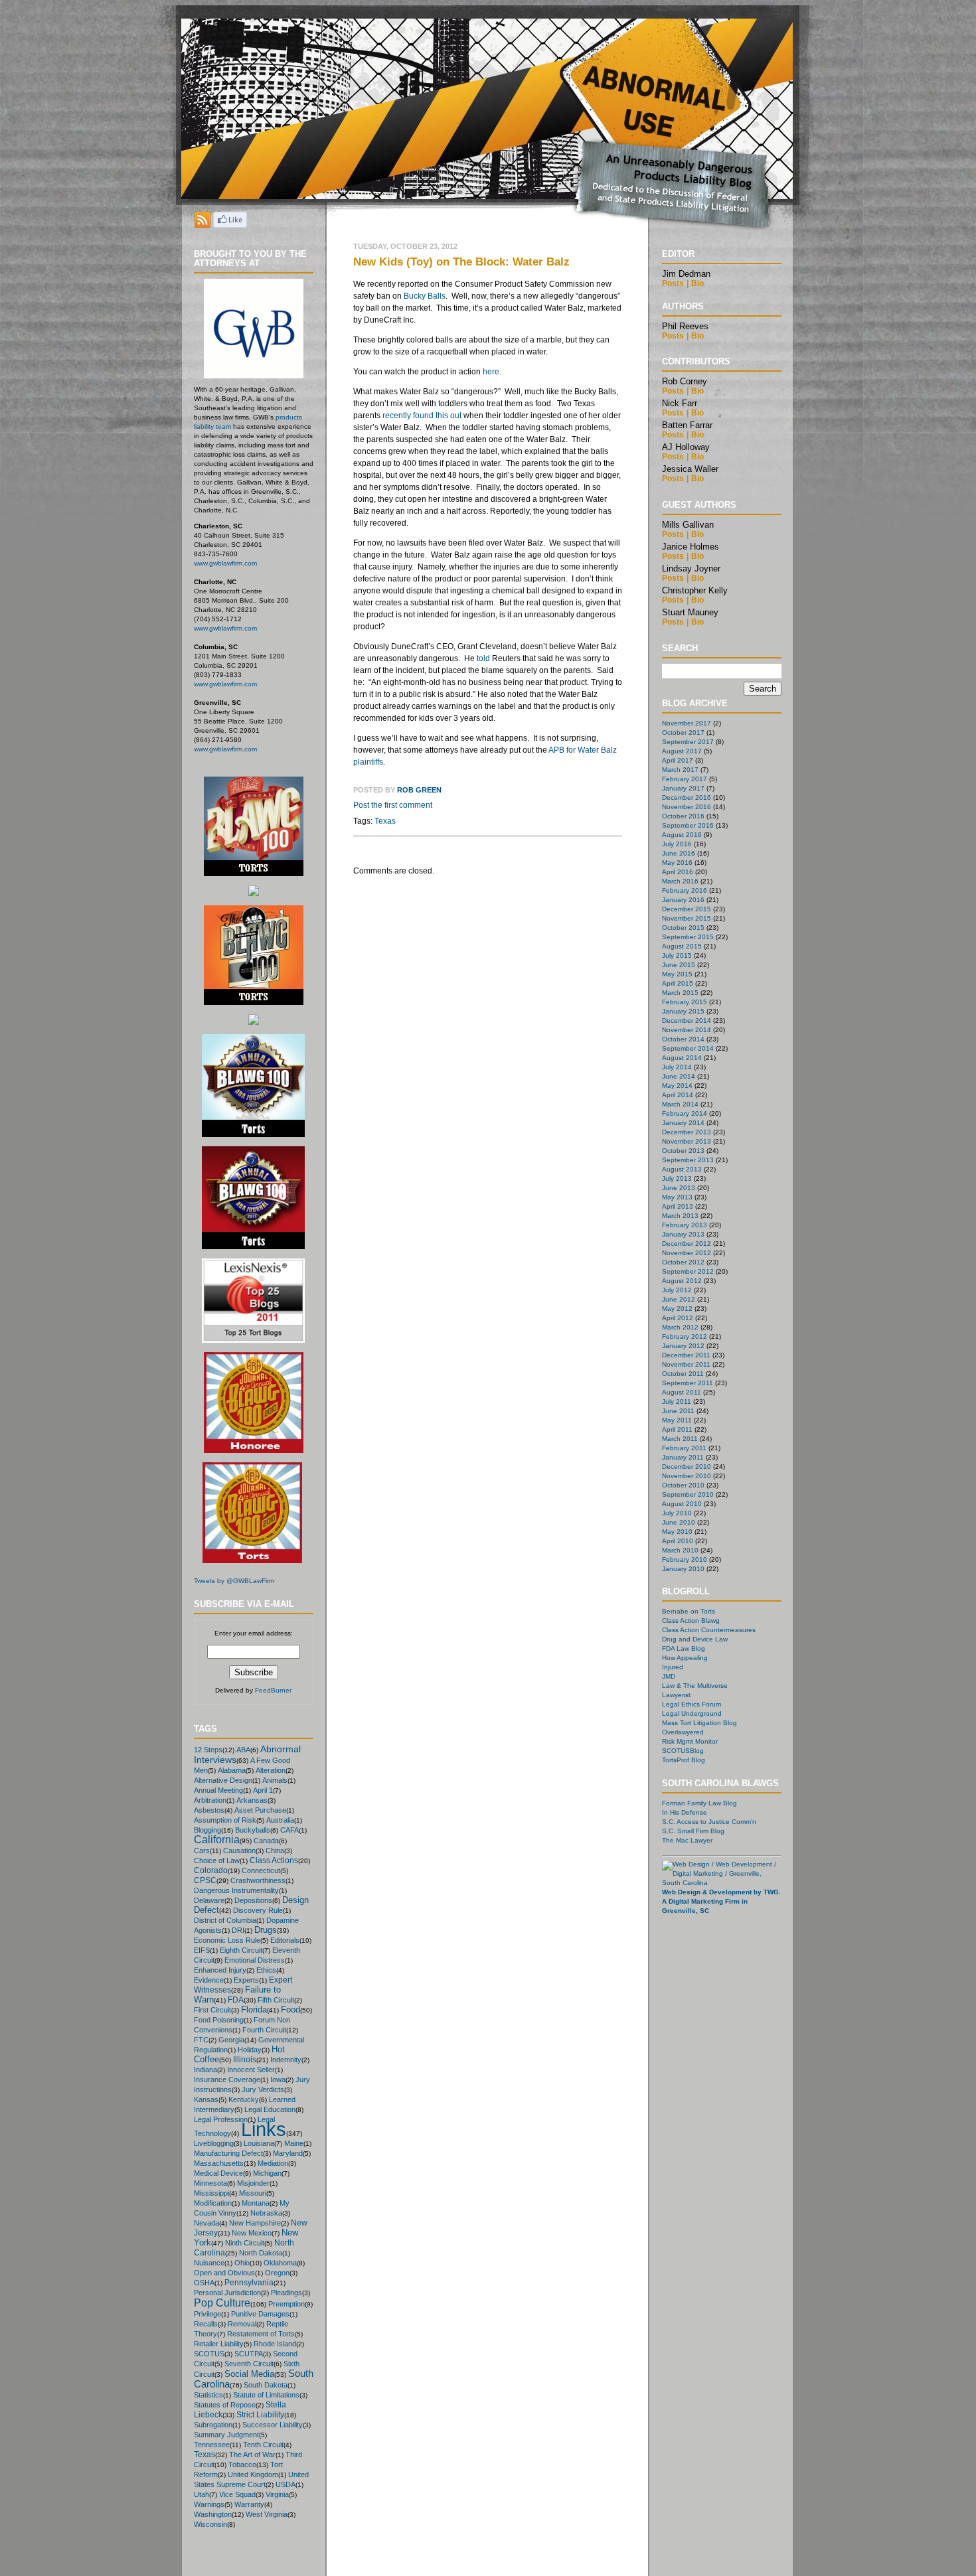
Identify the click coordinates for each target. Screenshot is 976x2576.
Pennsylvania (249, 2282)
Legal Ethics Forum (691, 1704)
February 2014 (685, 1113)
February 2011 (684, 1448)
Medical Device (218, 2173)
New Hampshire (255, 2223)
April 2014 (678, 1095)
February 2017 (685, 779)
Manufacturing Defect (228, 2153)
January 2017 (683, 788)
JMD (669, 1676)
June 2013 (679, 1188)
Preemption (286, 2304)
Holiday (250, 2050)
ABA (243, 1750)
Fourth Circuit (264, 2030)
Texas (204, 2455)
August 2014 (682, 1058)
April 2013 (678, 1206)
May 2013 (677, 1197)
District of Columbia (225, 1920)
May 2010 (677, 1532)
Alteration (271, 1770)
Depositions (253, 1900)
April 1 (263, 1790)
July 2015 (677, 955)
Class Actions (274, 1860)
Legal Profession (221, 2119)
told (483, 658)
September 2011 (688, 1383)
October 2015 (683, 928)
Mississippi (211, 2193)
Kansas (206, 2099)
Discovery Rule (258, 1910)
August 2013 (682, 1169)
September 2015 (688, 937)
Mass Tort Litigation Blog (699, 1723)
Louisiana (259, 2143)
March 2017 (680, 770)
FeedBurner (273, 1690)
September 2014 (688, 1048)
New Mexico (252, 2233)
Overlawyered (683, 1732)
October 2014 (683, 1039)
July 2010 (677, 1513)
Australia (280, 1820)
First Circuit (212, 2010)
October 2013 (683, 1151)
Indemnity (286, 2060)
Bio (697, 283)
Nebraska (266, 2213)
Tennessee (212, 2445)
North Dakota (261, 2253)
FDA (236, 2000)
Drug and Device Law (695, 1639)
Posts (673, 283)
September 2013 (688, 1160)
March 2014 (680, 1104)
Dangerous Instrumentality (236, 1890)
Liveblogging (214, 2143)
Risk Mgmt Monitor (690, 1741)
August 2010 (682, 1504)
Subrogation (213, 2425)
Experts (246, 1980)
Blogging (207, 1830)
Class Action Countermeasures (709, 1630)
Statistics (208, 2395)
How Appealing (685, 1658)
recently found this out (422, 416)
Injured (673, 1667)
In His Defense (685, 1812)
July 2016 (677, 844)
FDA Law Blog (684, 1648)
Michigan (267, 2173)
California (217, 1840)
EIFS (202, 1950)
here (491, 372)
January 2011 (683, 1457)
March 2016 (680, 881)
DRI (238, 1930)
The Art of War (252, 2455)
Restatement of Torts (261, 2334)
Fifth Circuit (276, 2000)
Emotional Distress (255, 1960)
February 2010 (685, 1559)
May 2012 (677, 1309)
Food (290, 2009)
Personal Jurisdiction (227, 2293)
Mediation (273, 2163)
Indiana (205, 2070)
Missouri (253, 2193)
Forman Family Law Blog (699, 1803)
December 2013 (687, 1132)
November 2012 (687, 1253)
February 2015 (685, 1002)
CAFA (289, 1830)
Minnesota (210, 2183)
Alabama (232, 1770)
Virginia (277, 2494)
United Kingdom (253, 2474)
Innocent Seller (251, 2070)
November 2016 (687, 807)
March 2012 (680, 1327)
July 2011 (677, 1402)
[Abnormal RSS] (203, 224)
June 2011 (678, 1411)
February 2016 (685, 890)
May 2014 (677, 1086)
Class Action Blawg (691, 1621)
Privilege (207, 2314)
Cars (202, 1851)
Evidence (209, 1980)
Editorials (285, 1940)
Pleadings (286, 2293)
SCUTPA (249, 2354)
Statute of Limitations (266, 2395)
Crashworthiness (258, 1880)
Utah (202, 2494)
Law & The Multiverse (695, 1686)
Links (264, 2129)
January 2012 (683, 1346)
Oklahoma (280, 2263)
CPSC (205, 1880)
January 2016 (683, 900)
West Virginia (267, 2514)
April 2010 (678, 1541)
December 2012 (687, 1244)
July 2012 (677, 1290)
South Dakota (266, 2385)
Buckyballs (253, 1830)
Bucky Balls (425, 296)
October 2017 (683, 732)
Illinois (245, 2059)
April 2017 (678, 760)
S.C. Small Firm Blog (693, 1831)
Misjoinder (253, 2183)
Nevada (206, 2223)
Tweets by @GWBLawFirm (234, 1581)
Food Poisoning (219, 2020)
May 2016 (677, 863)
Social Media (249, 2374)
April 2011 (677, 1429)
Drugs (266, 1930)
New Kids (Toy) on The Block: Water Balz (461, 262)
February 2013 (685, 1225)
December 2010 (687, 1467)
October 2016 (683, 816)
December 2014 (687, 1021)
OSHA (204, 2283)
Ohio (242, 2263)
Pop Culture (222, 2303)
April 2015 (678, 983)
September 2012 (688, 1271)
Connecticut (261, 1870)
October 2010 (683, 1485)
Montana (256, 2203)
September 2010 (688, 1494)
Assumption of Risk (225, 1820)
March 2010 (680, 1550)
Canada (266, 1841)
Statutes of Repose (225, 2405)
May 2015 (677, 974)
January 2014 (683, 1123)
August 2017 (682, 751)
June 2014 (679, 1076)
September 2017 (688, 742)
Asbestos (209, 1810)
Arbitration (210, 1800)
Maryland (288, 2153)
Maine (294, 2143)
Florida (254, 2009)
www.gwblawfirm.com (225, 563)
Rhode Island (275, 2344)
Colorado (211, 1870)
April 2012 (678, 1318)
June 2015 (679, 965)
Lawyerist (676, 1695)
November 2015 (687, 918)
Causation (239, 1851)
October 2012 (683, 1262)
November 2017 (687, 723)
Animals (275, 1780)
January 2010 (683, 1569)
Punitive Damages (260, 2314)
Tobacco (242, 2464)
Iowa (278, 2080)
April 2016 (678, 872)
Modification (213, 2203)
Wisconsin (210, 2524)
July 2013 (677, 1178)
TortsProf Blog (684, 1760)
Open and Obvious (224, 2273)
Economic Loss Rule (227, 1940)
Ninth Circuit (245, 2243)
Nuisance (209, 2263)
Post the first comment (393, 805)
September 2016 (688, 825)
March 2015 (680, 993)
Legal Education (270, 2109)
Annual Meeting (218, 1790)
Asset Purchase (260, 1810)
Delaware (209, 1900)
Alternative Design (223, 1780)
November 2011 (686, 1364)
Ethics (266, 1970)
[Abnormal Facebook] (230, 224)
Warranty (249, 2504)
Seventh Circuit (249, 2364)
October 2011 (683, 1374)
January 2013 (683, 1234)
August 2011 (682, 1392)
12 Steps (208, 1750)
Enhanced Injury (220, 1970)
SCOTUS (209, 2354)
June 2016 (679, 853)
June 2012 (679, 1299)
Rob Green (419, 790)
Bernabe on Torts (689, 1611)
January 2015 (683, 1011)
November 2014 (687, 1030)
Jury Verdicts (263, 2089)
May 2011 (677, 1420)
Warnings (209, 2504)
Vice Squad (237, 2494)
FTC (201, 2040)
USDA (285, 2484)
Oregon (277, 2273)
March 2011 (680, 1439)
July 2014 (677, 1067)
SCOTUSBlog (683, 1751)
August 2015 (682, 946)
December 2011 (686, 1355)
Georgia (231, 2040)
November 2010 (687, 1476)
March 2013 (680, 1216)
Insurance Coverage (227, 2080)
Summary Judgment (226, 2435)
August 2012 (682, 1281)
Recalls (206, 2324)
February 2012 (685, 1336)
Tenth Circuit (263, 2445)
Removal (242, 2324)
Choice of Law (217, 1860)
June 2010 (679, 1522)
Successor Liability (273, 2425)
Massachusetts (219, 2163)
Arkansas (252, 1800)
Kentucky (244, 2099)
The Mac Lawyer (687, 1840)
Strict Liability (260, 2415)
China (275, 1851)
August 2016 (682, 835)
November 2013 (687, 1141)
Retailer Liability (219, 2344)
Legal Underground (692, 1713)
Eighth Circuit (241, 1950)
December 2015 (687, 909)
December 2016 (687, 797)
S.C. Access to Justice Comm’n (709, 1822)
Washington (213, 2514)
